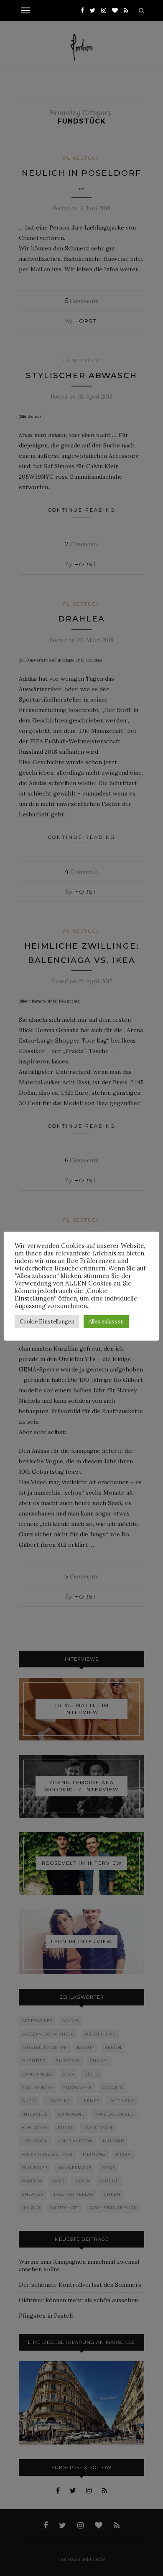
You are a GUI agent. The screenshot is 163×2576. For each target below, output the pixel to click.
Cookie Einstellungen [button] (47, 1322)
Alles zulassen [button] (106, 1322)
